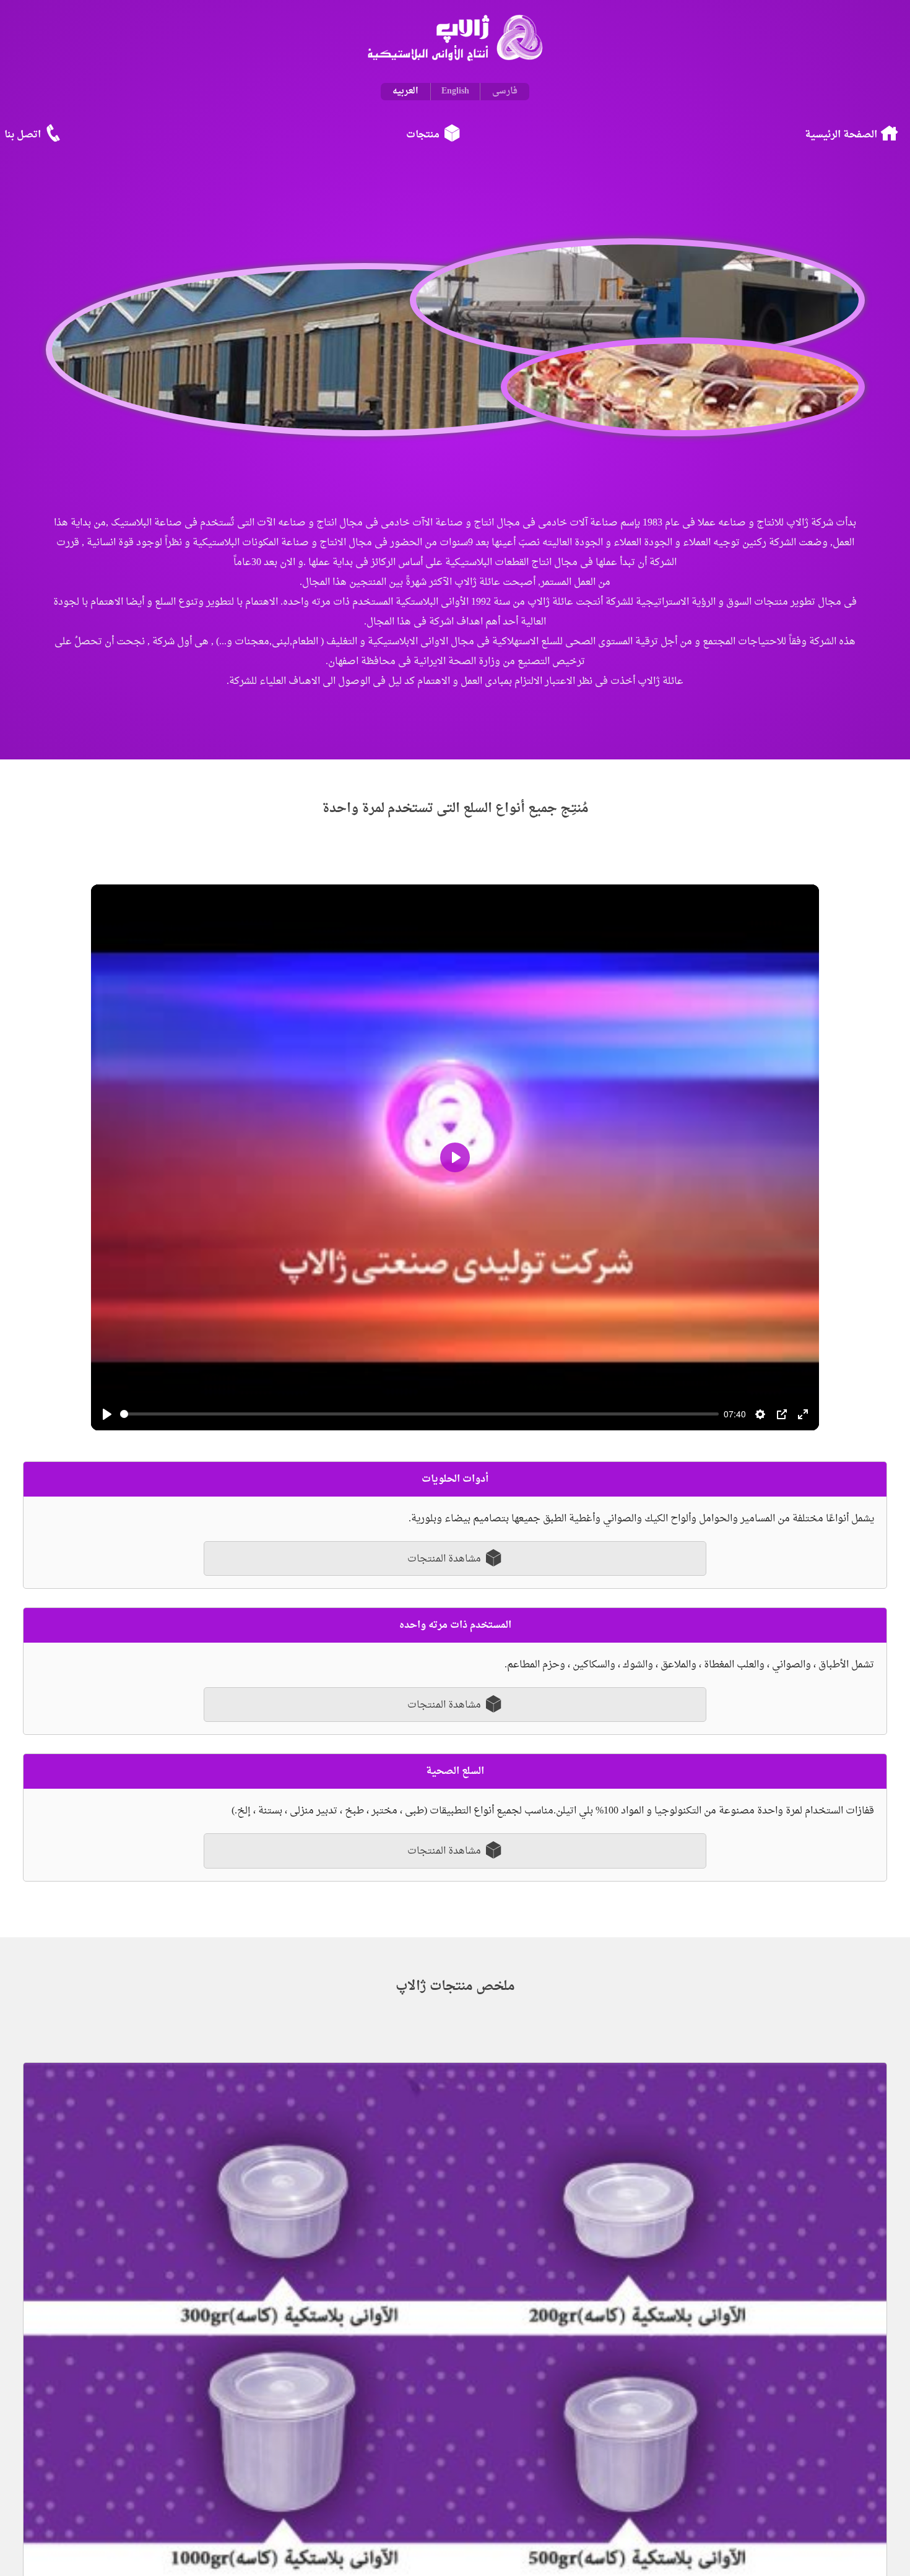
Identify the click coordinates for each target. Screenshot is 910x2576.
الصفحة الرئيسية (826, 142)
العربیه (405, 91)
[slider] (419, 1421)
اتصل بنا (39, 142)
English (455, 91)
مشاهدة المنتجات (445, 1567)
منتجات (422, 142)
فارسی (505, 91)
